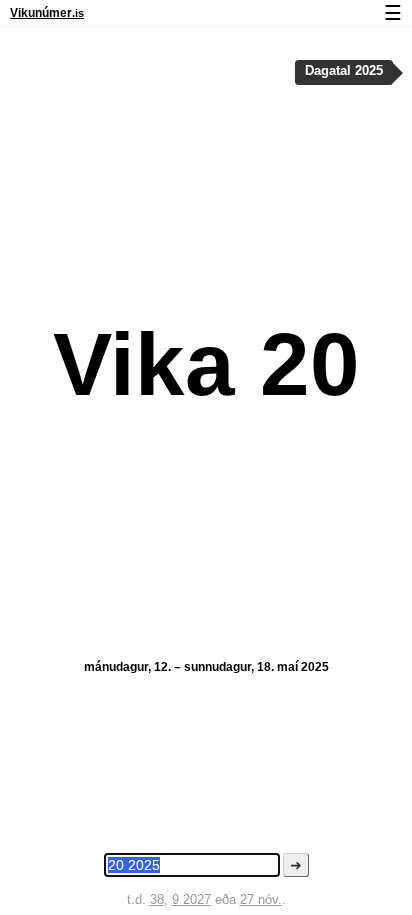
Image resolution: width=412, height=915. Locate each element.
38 (157, 899)
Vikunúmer (47, 13)
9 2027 (191, 899)
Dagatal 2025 (344, 71)
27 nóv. (261, 899)
